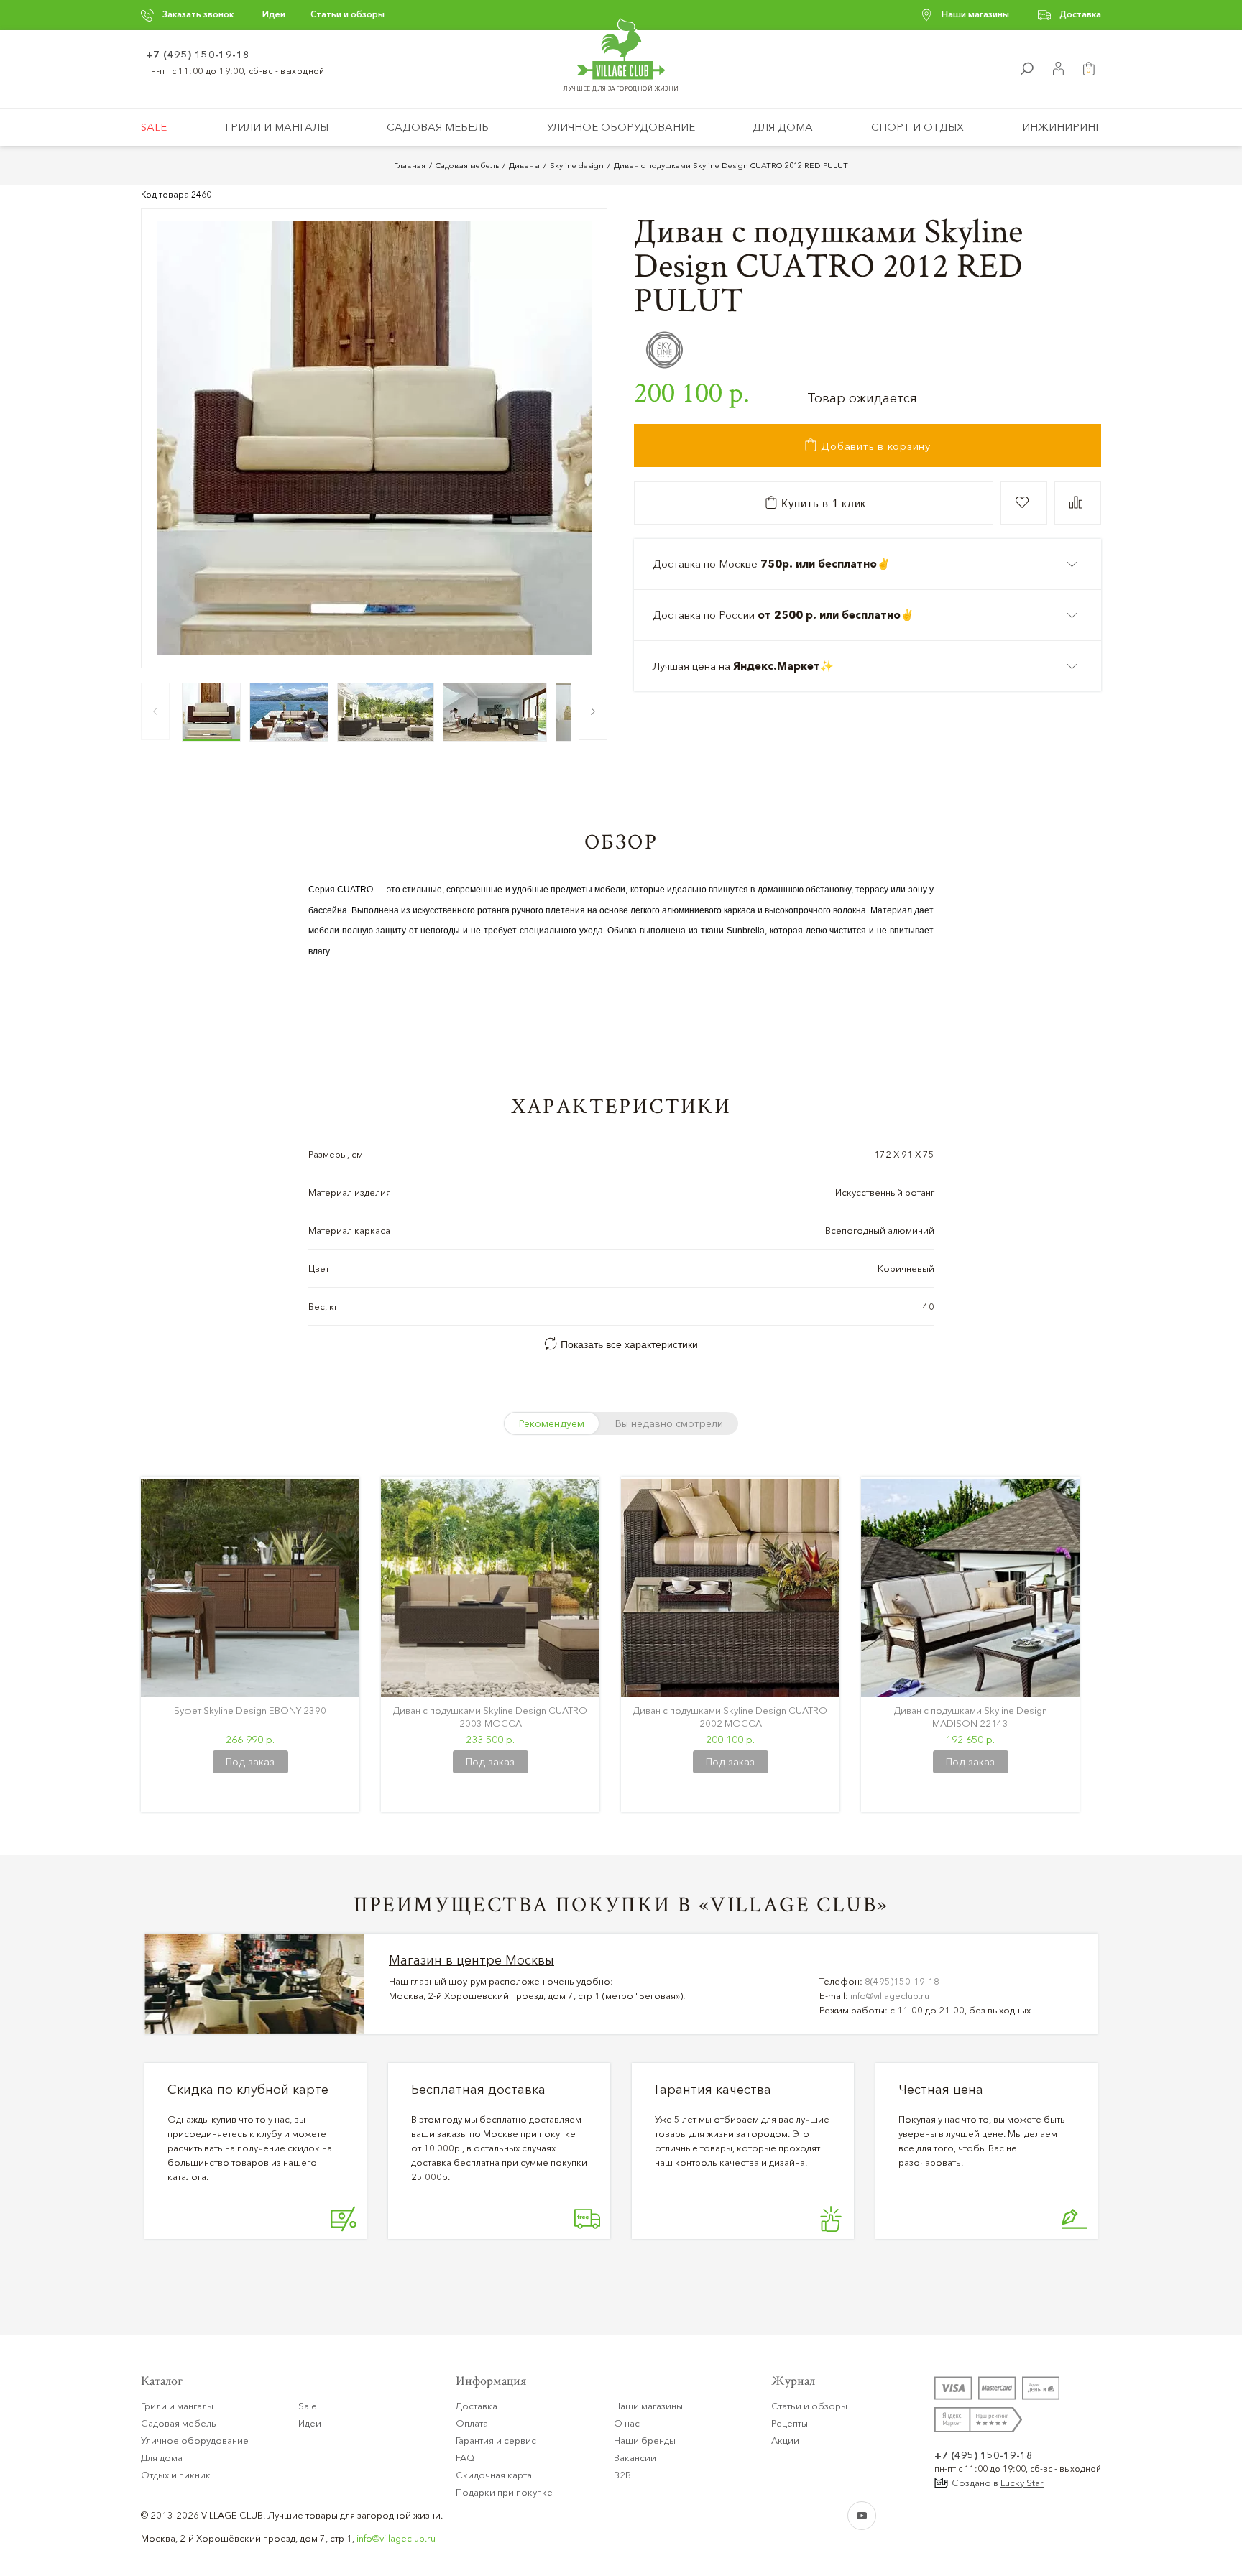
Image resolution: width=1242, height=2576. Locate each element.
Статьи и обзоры (348, 14)
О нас (627, 2423)
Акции (785, 2440)
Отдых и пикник (176, 2475)
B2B (622, 2475)
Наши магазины (975, 14)
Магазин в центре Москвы (471, 1960)
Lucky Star (1022, 2483)
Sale (154, 127)
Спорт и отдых (917, 127)
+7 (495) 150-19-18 (198, 55)
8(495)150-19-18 (902, 1981)
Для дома (783, 127)
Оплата (472, 2423)
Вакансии (635, 2457)
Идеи (274, 14)
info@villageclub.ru (890, 1995)
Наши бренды (645, 2440)
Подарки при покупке (504, 2492)
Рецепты (790, 2423)
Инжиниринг (1062, 127)
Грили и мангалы (277, 127)
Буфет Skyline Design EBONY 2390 (250, 1710)
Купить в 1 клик (822, 503)
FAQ (465, 2457)
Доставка (1080, 14)
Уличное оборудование (621, 127)
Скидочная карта (494, 2475)
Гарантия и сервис (496, 2440)
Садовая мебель (438, 127)
